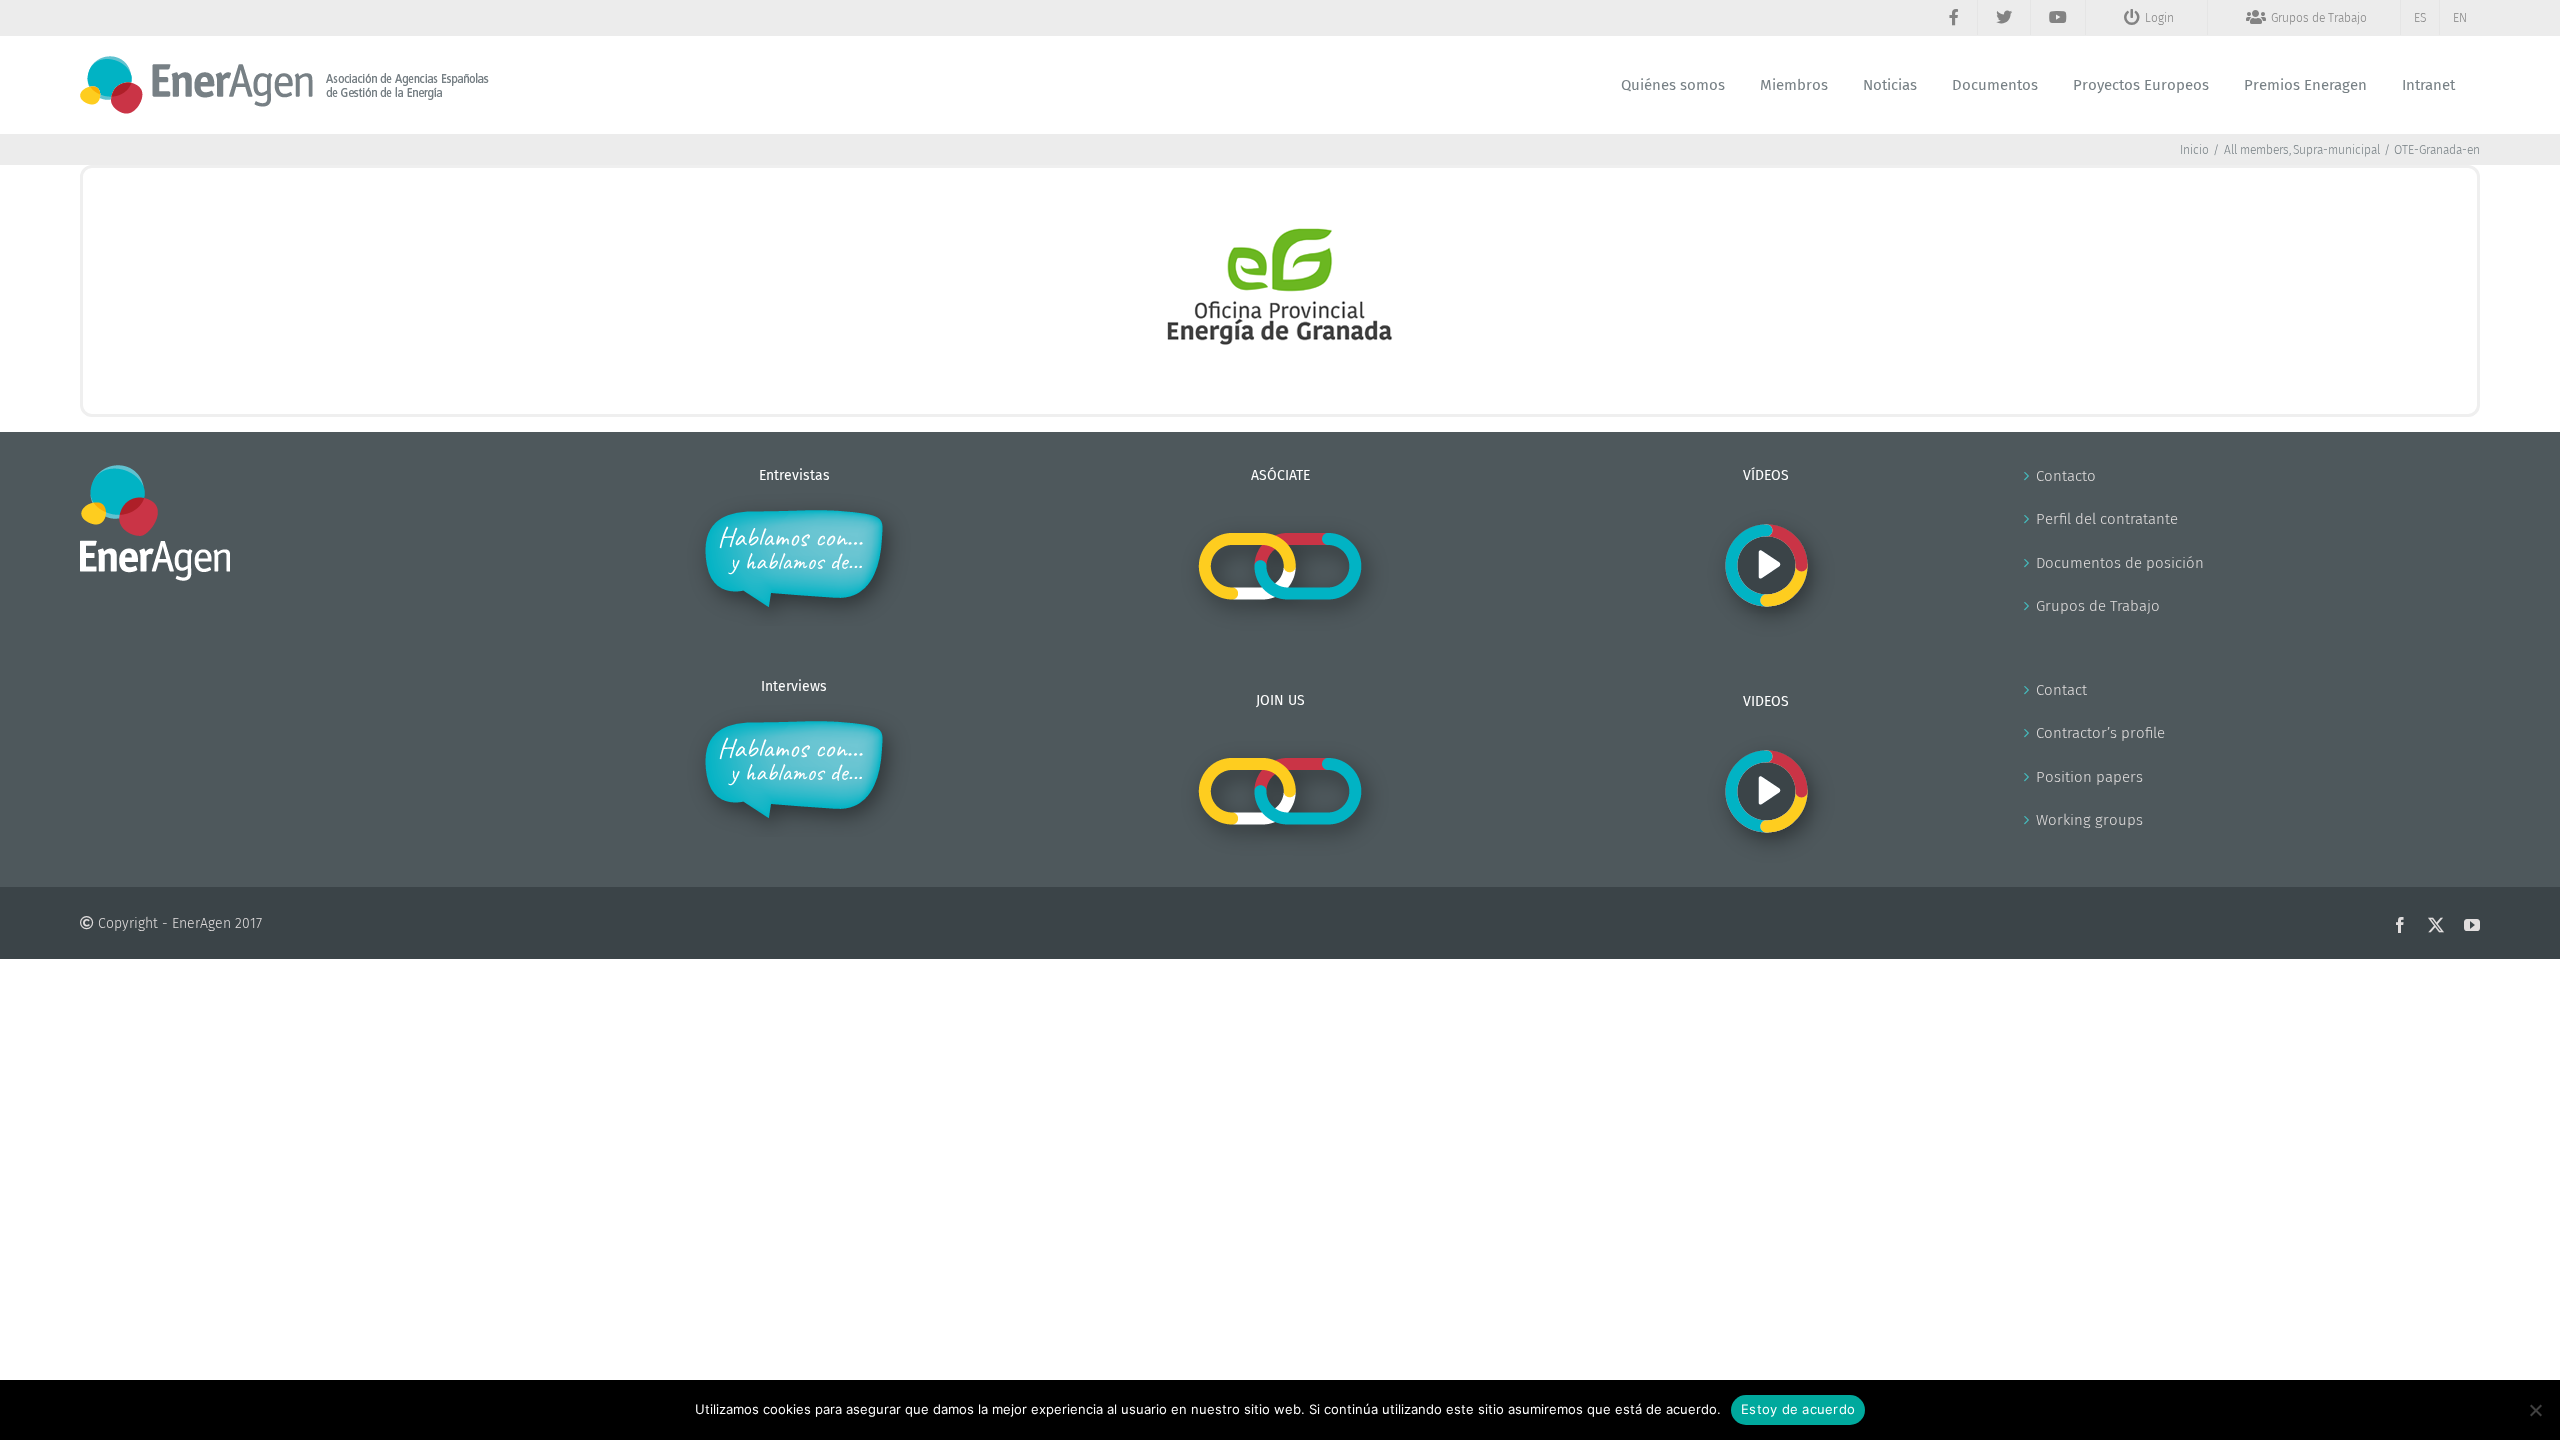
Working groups (2089, 820)
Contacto (2066, 476)
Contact (2061, 690)
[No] (2535, 1410)
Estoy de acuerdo (1798, 1409)
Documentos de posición (2120, 563)
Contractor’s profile (2100, 733)
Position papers (2089, 777)
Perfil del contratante (2107, 519)
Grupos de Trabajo (2098, 606)
